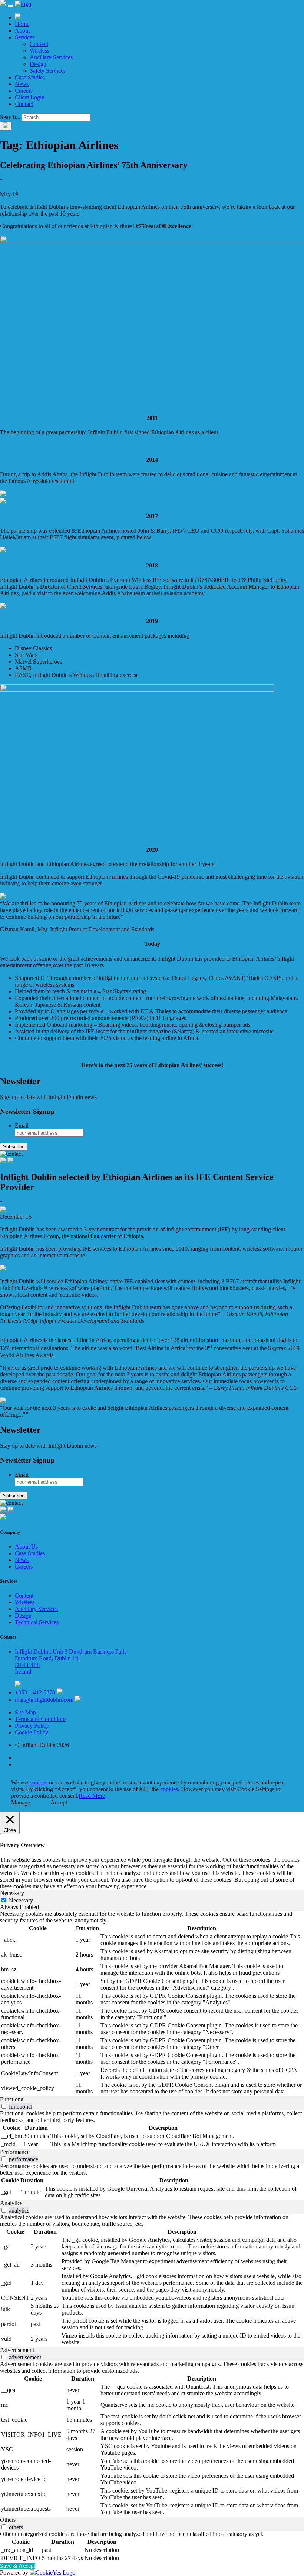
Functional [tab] (12, 2099)
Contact (24, 104)
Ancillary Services (51, 57)
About (22, 31)
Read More (92, 1796)
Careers (24, 91)
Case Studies (30, 77)
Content (39, 44)
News (22, 84)
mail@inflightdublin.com (44, 1700)
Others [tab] (8, 2520)
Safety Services (48, 71)
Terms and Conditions (41, 1719)
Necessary (21, 1900)
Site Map (25, 1712)
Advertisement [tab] (17, 2350)
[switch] (4, 2106)
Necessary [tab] (12, 1893)
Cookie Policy (32, 1732)
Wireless (39, 51)
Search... (10, 117)
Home (22, 24)
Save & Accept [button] (18, 2566)
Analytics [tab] (11, 2203)
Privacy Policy (32, 1726)
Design (38, 64)
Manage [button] (21, 1802)
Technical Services (37, 1622)
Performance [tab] (15, 2152)
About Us (26, 1547)
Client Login (30, 97)
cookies (39, 1782)
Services (25, 37)
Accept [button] (59, 1802)
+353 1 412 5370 (36, 1692)
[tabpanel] (152, 2003)
